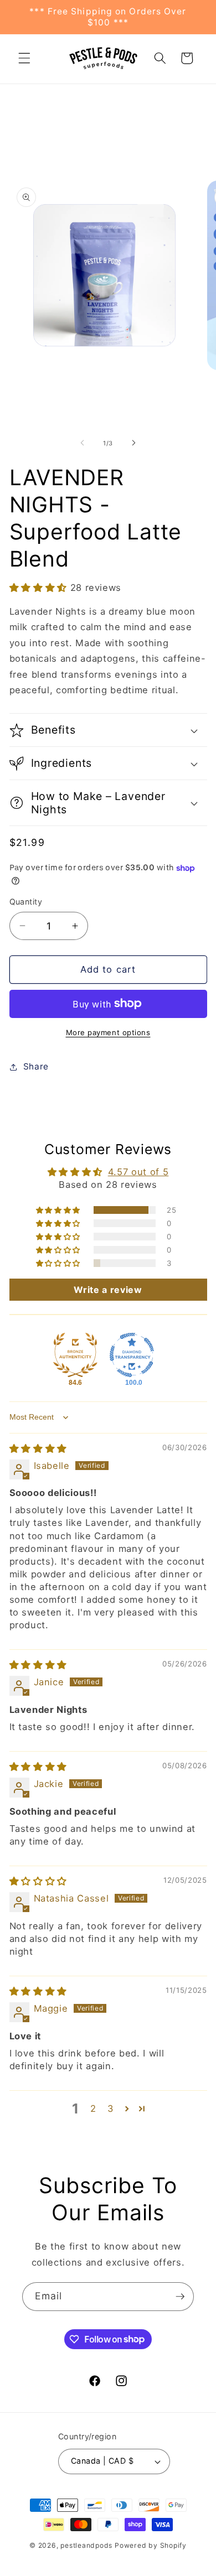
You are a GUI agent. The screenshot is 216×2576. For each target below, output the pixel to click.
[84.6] (75, 1355)
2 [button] (93, 2108)
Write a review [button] (108, 1290)
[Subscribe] (180, 2297)
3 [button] (111, 2108)
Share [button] (36, 1066)
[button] (24, 58)
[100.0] (132, 1355)
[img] (38, 1448)
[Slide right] (133, 443)
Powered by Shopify (151, 2545)
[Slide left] (83, 443)
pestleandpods (86, 2545)
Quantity (26, 902)
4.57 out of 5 (138, 1172)
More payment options (108, 1032)
